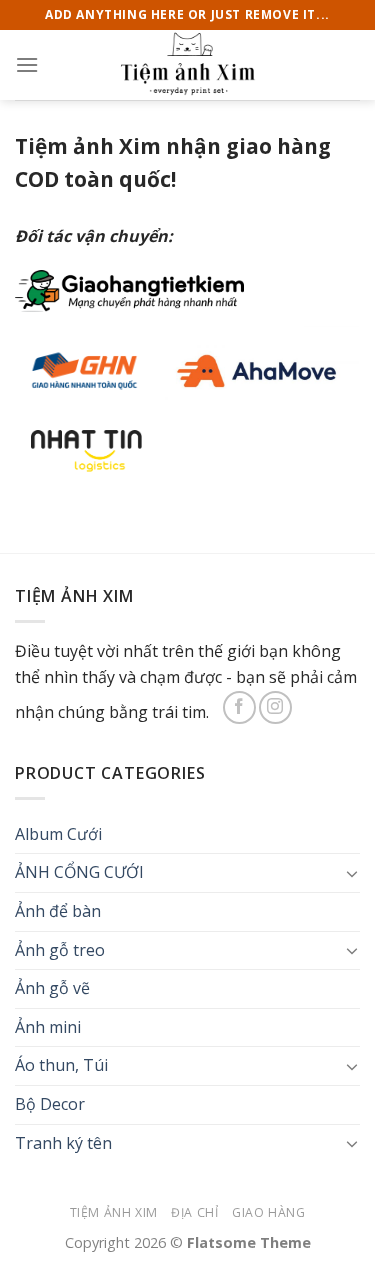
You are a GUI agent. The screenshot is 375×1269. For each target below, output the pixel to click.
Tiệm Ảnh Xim (114, 1212)
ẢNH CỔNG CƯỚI (79, 872)
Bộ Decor (50, 1104)
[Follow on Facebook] (239, 707)
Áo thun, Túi (61, 1065)
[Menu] (27, 64)
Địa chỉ (194, 1212)
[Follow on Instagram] (275, 707)
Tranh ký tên (63, 1143)
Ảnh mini (48, 1027)
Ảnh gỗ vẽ (52, 988)
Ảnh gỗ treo (60, 950)
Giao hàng (269, 1212)
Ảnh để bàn (58, 911)
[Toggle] (352, 873)
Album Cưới (58, 834)
